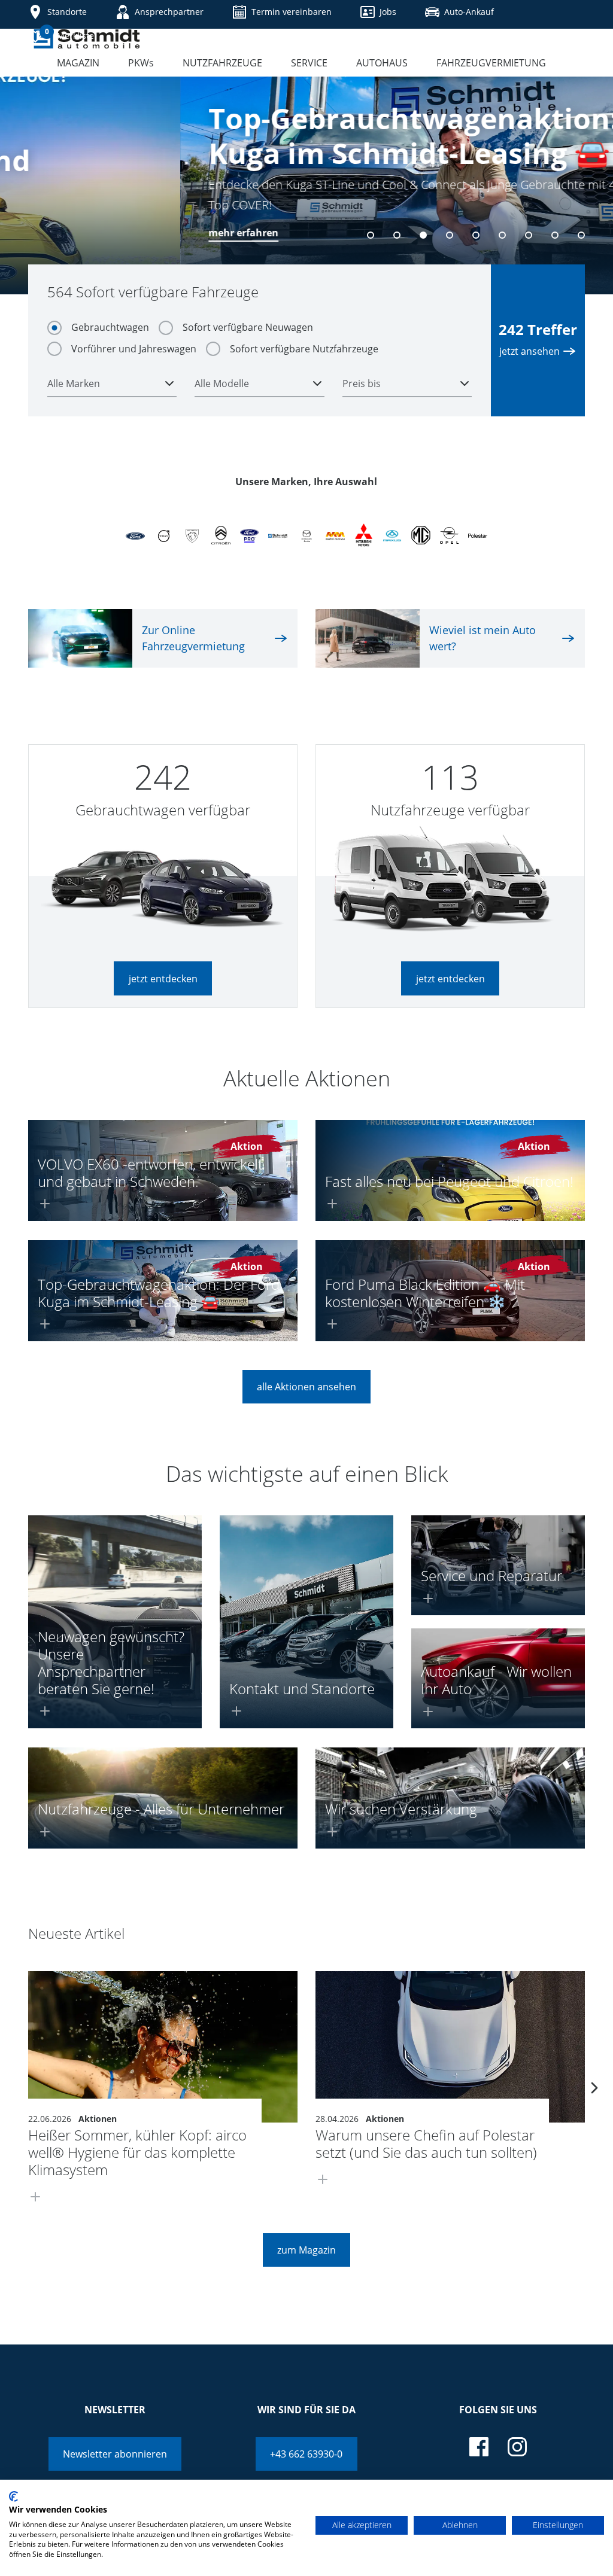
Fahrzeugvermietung (491, 63)
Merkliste (69, 34)
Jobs (388, 12)
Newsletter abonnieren (115, 2454)
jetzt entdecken (163, 979)
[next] (594, 2088)
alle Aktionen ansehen (306, 1387)
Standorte (67, 12)
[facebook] (479, 2447)
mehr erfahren (63, 233)
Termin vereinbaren (292, 12)
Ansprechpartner (169, 12)
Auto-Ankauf (469, 12)
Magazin (78, 63)
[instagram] (517, 2447)
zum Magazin (306, 2250)
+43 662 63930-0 (306, 2454)
